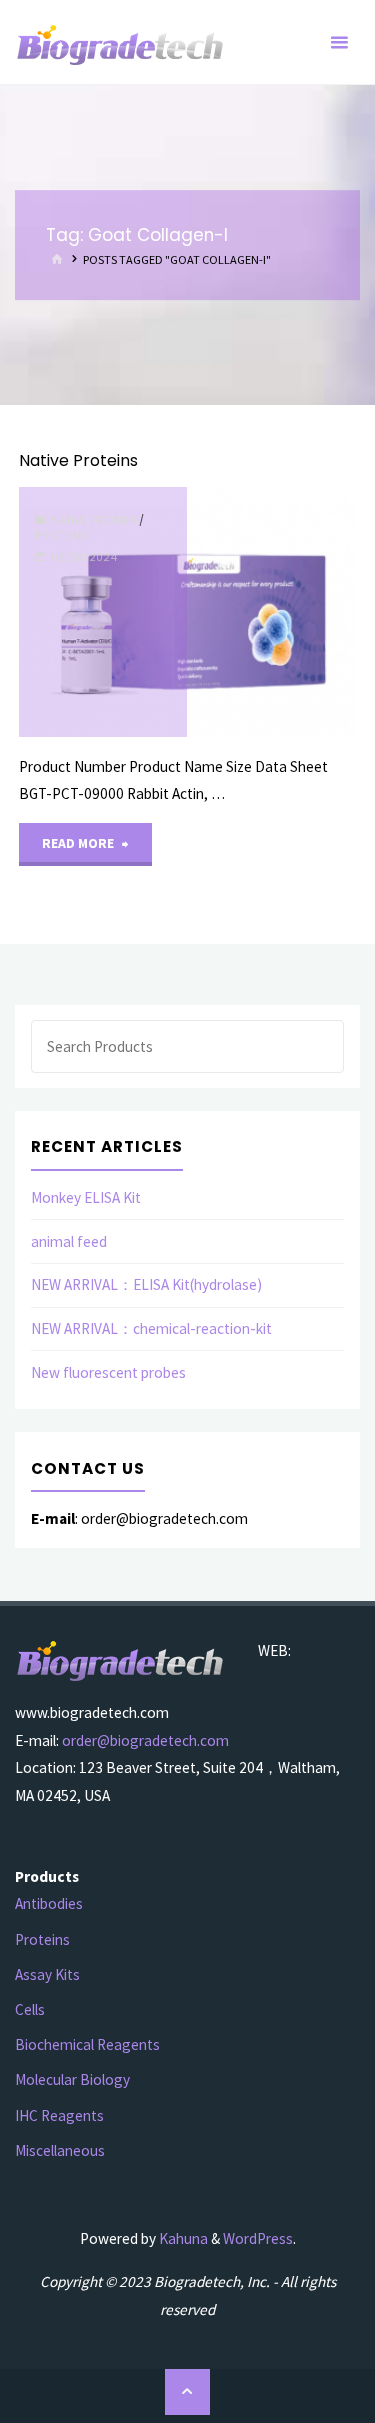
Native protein (93, 520)
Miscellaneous (60, 2150)
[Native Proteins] (271, 612)
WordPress (258, 2238)
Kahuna (182, 2238)
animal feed (69, 1241)
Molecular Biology (72, 2079)
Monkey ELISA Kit (86, 1197)
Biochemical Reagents (87, 2044)
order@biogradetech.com (145, 1740)
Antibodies (49, 1903)
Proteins (61, 535)
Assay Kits (47, 1974)
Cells (30, 2009)
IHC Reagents (59, 2115)
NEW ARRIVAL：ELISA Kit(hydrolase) (146, 1284)
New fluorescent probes (108, 1372)
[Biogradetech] (121, 42)
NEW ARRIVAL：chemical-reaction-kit (151, 1328)
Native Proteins (78, 460)
